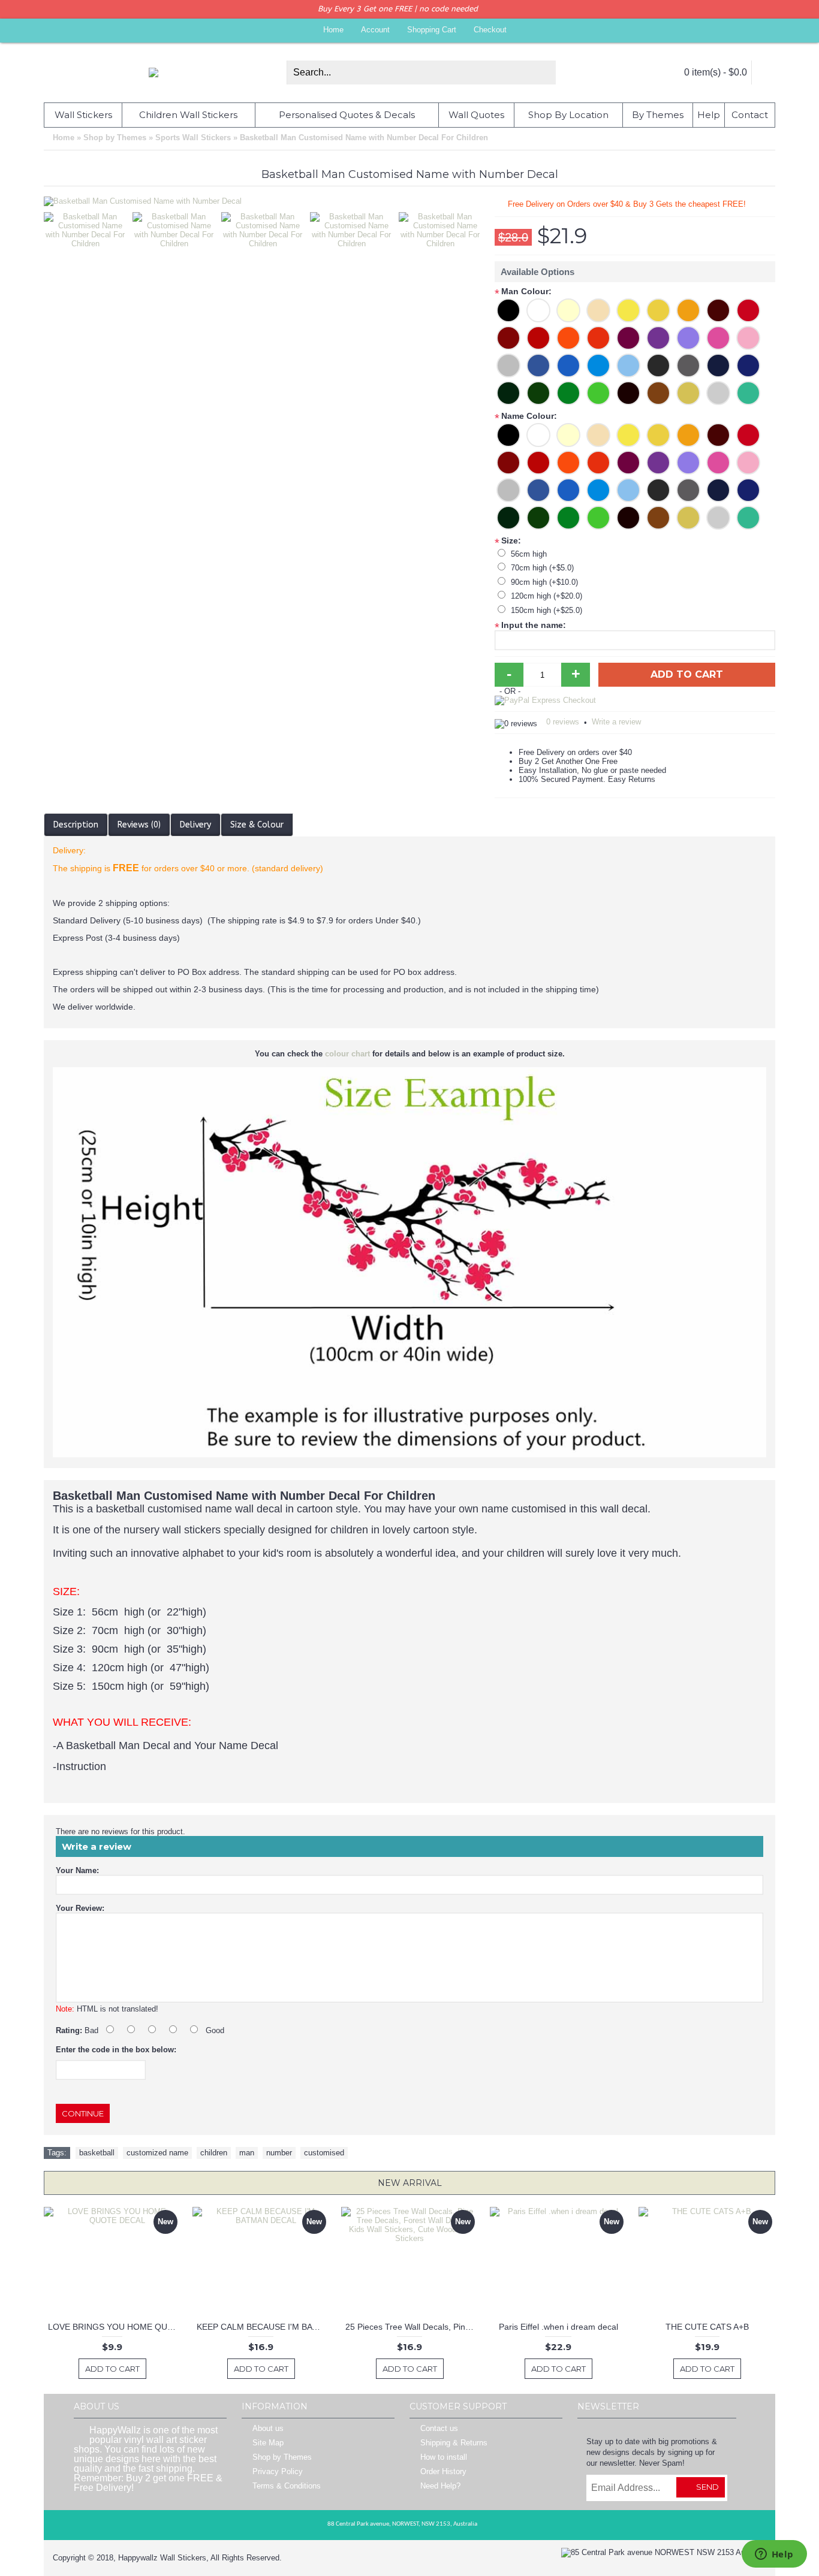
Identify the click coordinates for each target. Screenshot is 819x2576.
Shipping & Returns (454, 2443)
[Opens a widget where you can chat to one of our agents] (774, 2555)
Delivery (195, 825)
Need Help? (440, 2486)
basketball (97, 2153)
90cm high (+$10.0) (544, 582)
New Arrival (410, 2183)
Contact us (439, 2429)
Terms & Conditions (287, 2486)
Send (707, 2487)
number (279, 2153)
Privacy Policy (278, 2472)
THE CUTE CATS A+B (707, 2327)
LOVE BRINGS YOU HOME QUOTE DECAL (114, 2327)
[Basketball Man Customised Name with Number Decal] (88, 227)
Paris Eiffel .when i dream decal (558, 2327)
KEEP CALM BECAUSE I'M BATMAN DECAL (263, 2327)
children (214, 2153)
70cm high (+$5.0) (542, 568)
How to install (444, 2458)
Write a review (616, 722)
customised (324, 2153)
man (247, 2153)
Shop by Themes (282, 2458)
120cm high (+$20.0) (546, 596)
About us (268, 2429)
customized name (157, 2153)
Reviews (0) (139, 825)
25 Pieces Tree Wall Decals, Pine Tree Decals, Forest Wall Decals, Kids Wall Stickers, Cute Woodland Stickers (412, 2327)
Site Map (268, 2443)
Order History (443, 2472)
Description (76, 825)
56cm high (529, 554)
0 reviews (563, 722)
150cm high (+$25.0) (546, 610)
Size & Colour (257, 825)
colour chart (347, 1054)
